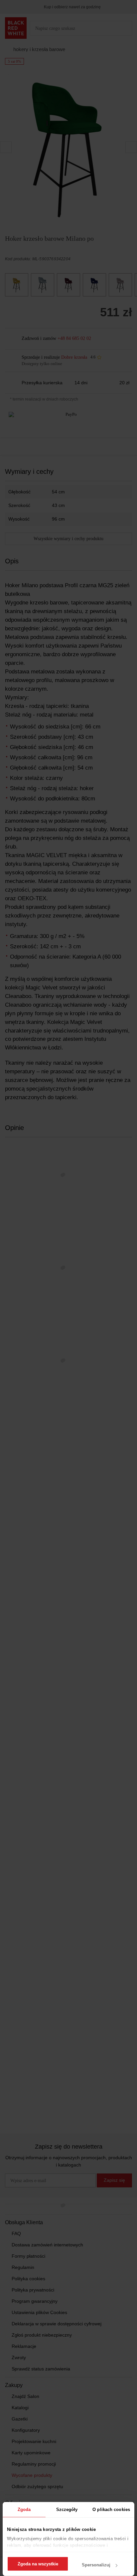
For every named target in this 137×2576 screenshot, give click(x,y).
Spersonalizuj (96, 2565)
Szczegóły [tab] (67, 2510)
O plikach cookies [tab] (111, 2510)
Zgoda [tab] (24, 2510)
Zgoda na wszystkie (38, 2564)
